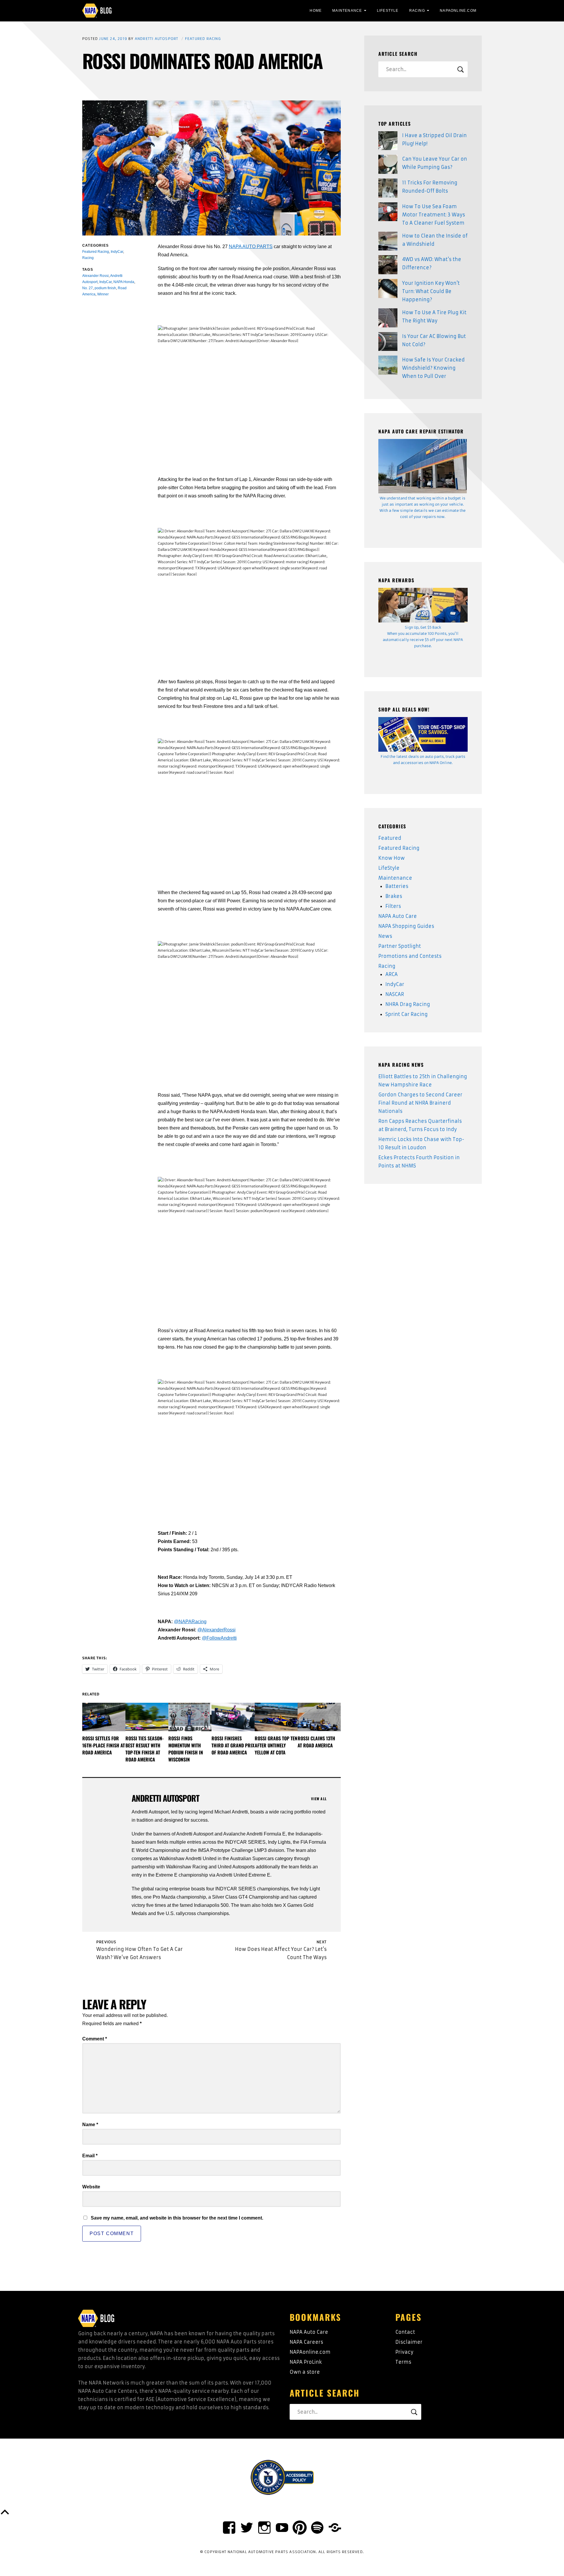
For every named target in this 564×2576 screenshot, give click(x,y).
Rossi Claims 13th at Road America (316, 1742)
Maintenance (347, 11)
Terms (403, 2362)
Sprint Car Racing (407, 1014)
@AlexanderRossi (216, 1630)
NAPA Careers (306, 2342)
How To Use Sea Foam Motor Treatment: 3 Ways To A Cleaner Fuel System (434, 215)
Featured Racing (203, 39)
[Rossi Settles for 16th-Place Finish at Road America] (104, 1717)
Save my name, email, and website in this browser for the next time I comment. (177, 2218)
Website (91, 2187)
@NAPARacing (190, 1622)
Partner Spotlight (400, 946)
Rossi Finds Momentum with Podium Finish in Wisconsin (186, 1749)
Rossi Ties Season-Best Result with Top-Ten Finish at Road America (145, 1749)
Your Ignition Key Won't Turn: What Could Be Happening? (431, 291)
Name (90, 2125)
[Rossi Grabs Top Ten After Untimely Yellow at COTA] (276, 1717)
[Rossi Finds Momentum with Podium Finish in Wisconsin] (190, 1717)
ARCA (392, 974)
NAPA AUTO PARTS (251, 247)
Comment (95, 2039)
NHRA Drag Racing (408, 1004)
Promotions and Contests (410, 956)
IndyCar (395, 984)
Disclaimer (409, 2342)
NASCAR (395, 994)
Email (90, 2156)
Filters (393, 906)
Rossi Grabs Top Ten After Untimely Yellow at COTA (276, 1745)
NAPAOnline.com (458, 11)
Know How (392, 858)
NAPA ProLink (306, 2362)
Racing (417, 11)
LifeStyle (388, 11)
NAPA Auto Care (398, 916)
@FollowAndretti (219, 1638)
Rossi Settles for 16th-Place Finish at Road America (104, 1745)
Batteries (397, 886)
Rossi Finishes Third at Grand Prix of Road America (233, 1745)
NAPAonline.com (310, 2352)
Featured (390, 838)
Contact (405, 2332)
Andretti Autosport (157, 39)
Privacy (404, 2352)
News (385, 936)
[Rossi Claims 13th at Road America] (319, 1717)
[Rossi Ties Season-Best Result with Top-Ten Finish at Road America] (147, 1717)
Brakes (394, 896)
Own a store (305, 2372)
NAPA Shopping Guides (406, 926)
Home (316, 11)
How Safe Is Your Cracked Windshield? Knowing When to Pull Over (433, 368)
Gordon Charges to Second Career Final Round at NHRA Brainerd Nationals (420, 1103)
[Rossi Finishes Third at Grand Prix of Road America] (233, 1717)
